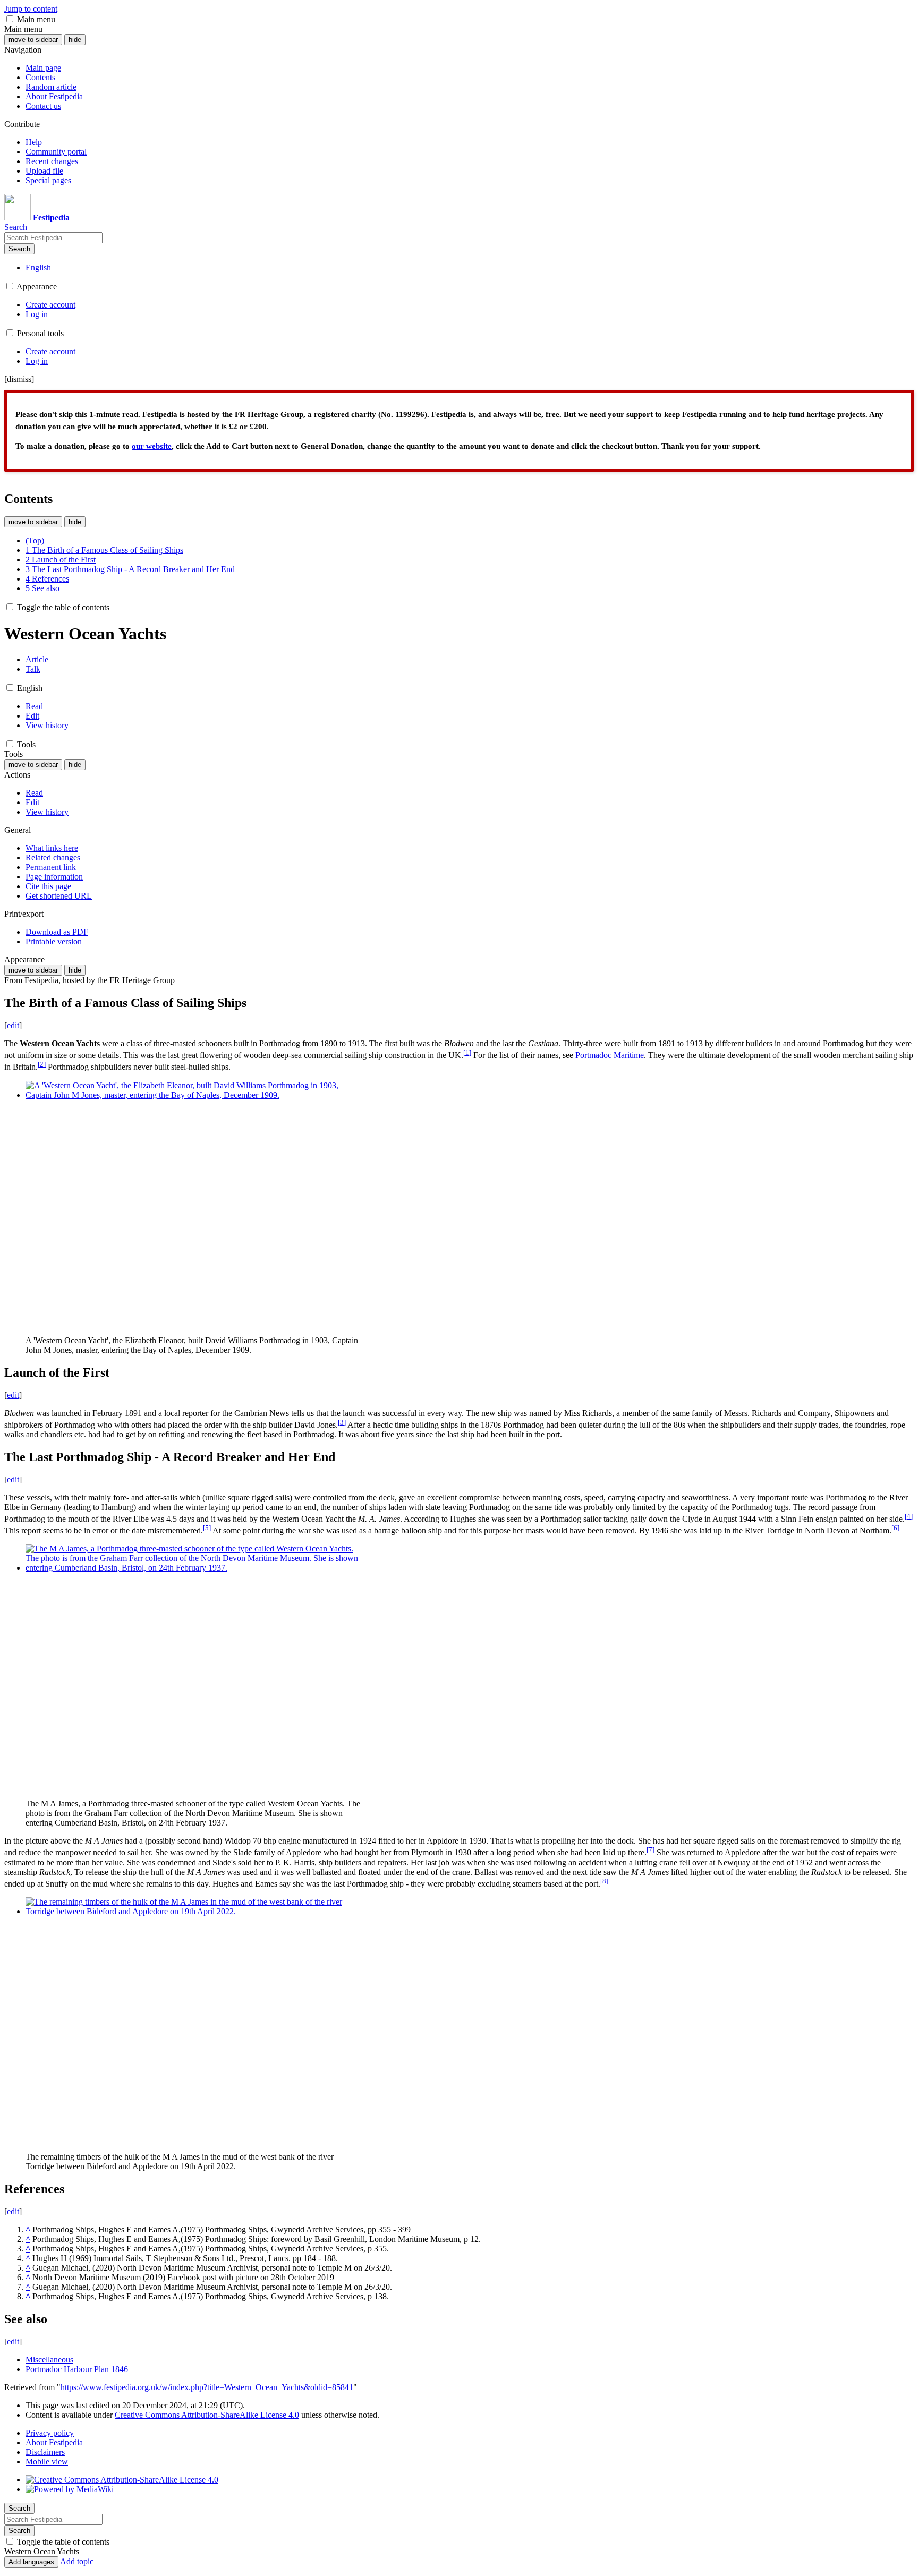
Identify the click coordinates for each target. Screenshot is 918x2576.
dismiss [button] (19, 379)
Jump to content (31, 9)
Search (19, 249)
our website (152, 446)
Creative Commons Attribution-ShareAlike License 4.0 (207, 2415)
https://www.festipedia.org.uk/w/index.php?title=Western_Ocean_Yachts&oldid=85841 (207, 2387)
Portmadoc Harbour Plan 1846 (77, 2369)
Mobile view (47, 2462)
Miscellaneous (49, 2360)
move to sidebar (33, 40)
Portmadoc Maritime (610, 1055)
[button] (10, 19)
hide (75, 40)
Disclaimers (45, 2452)
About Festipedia (54, 2442)
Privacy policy (50, 2433)
